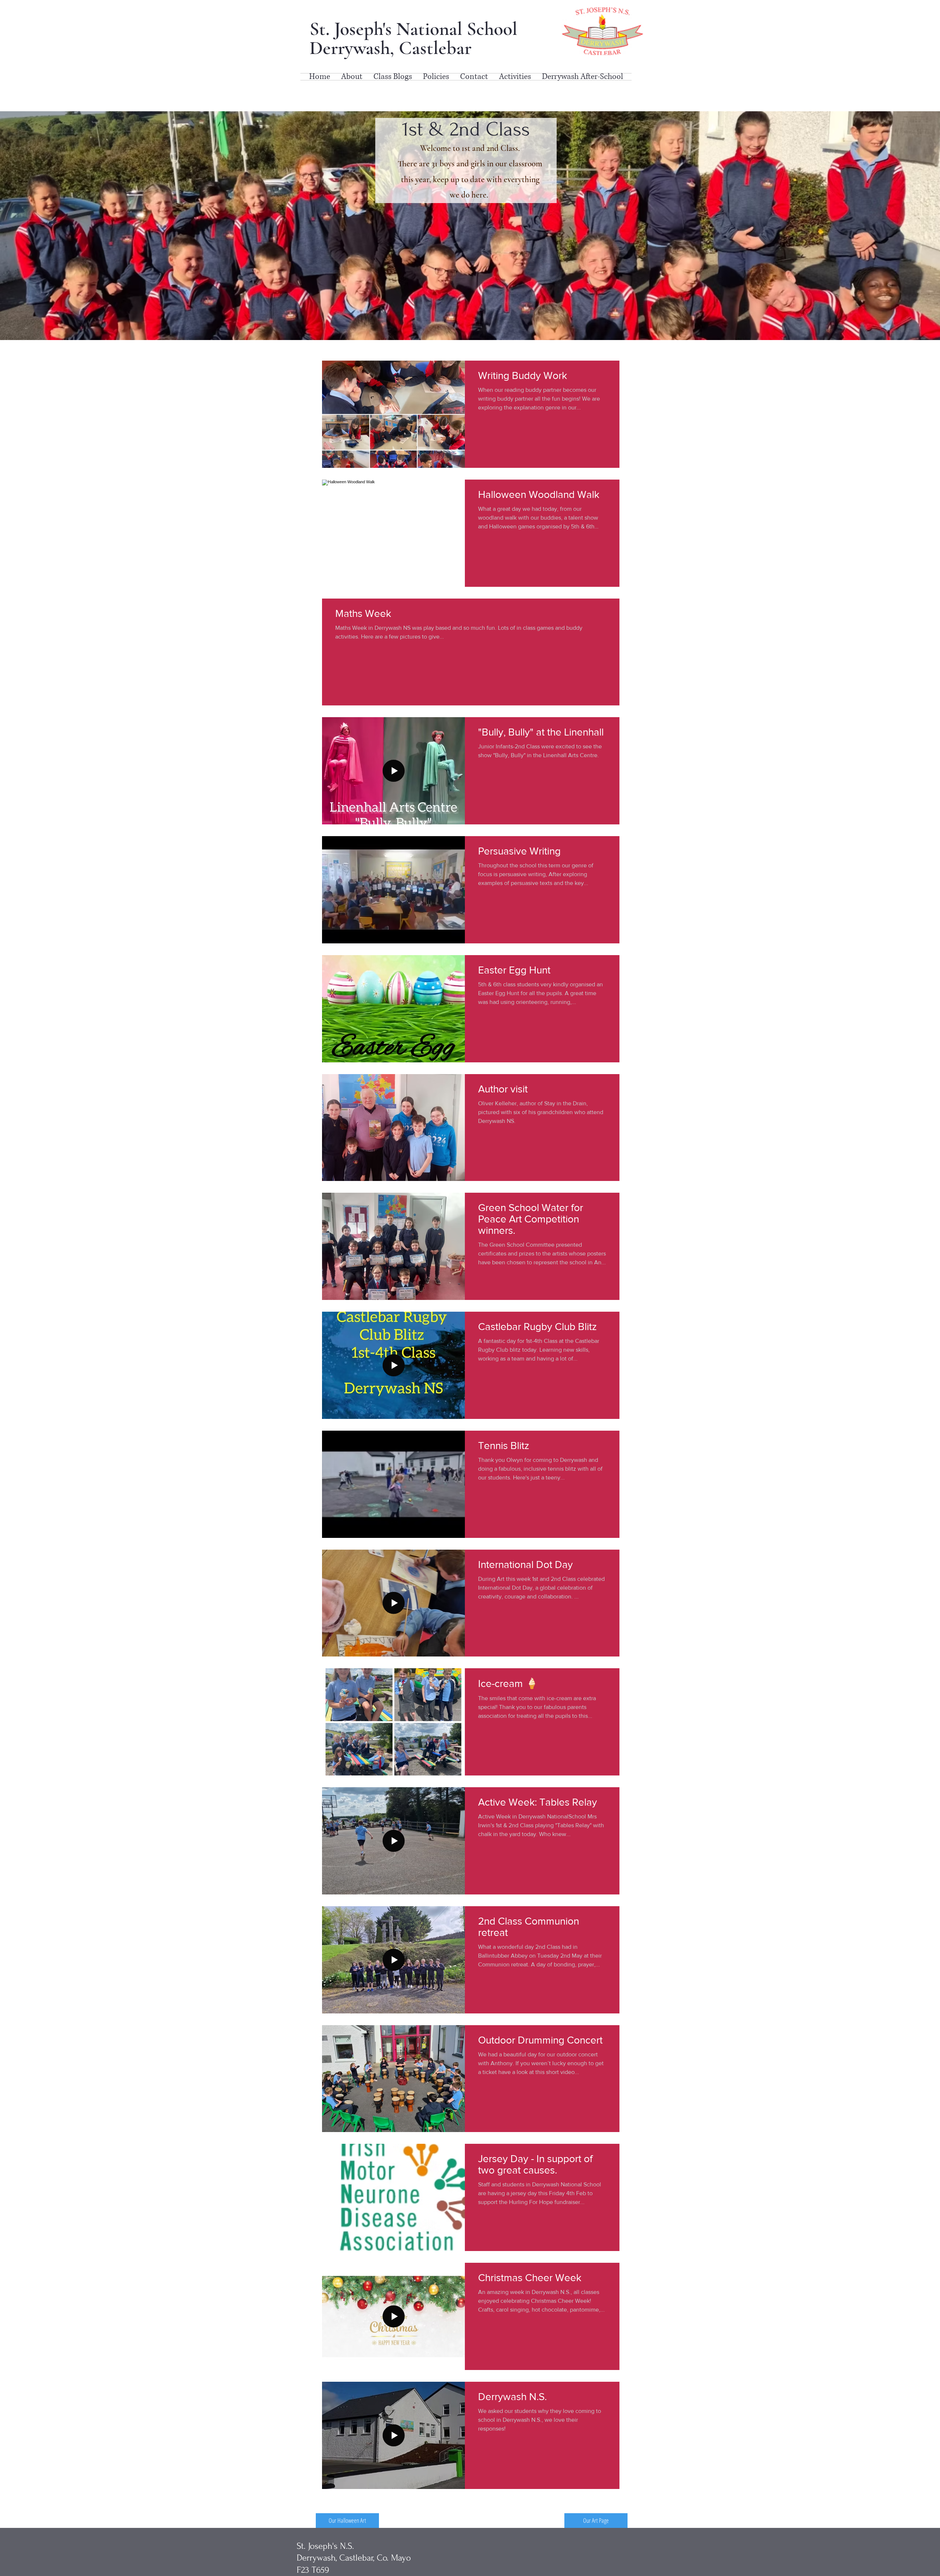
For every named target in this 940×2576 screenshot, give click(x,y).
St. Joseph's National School (416, 29)
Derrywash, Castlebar (391, 48)
